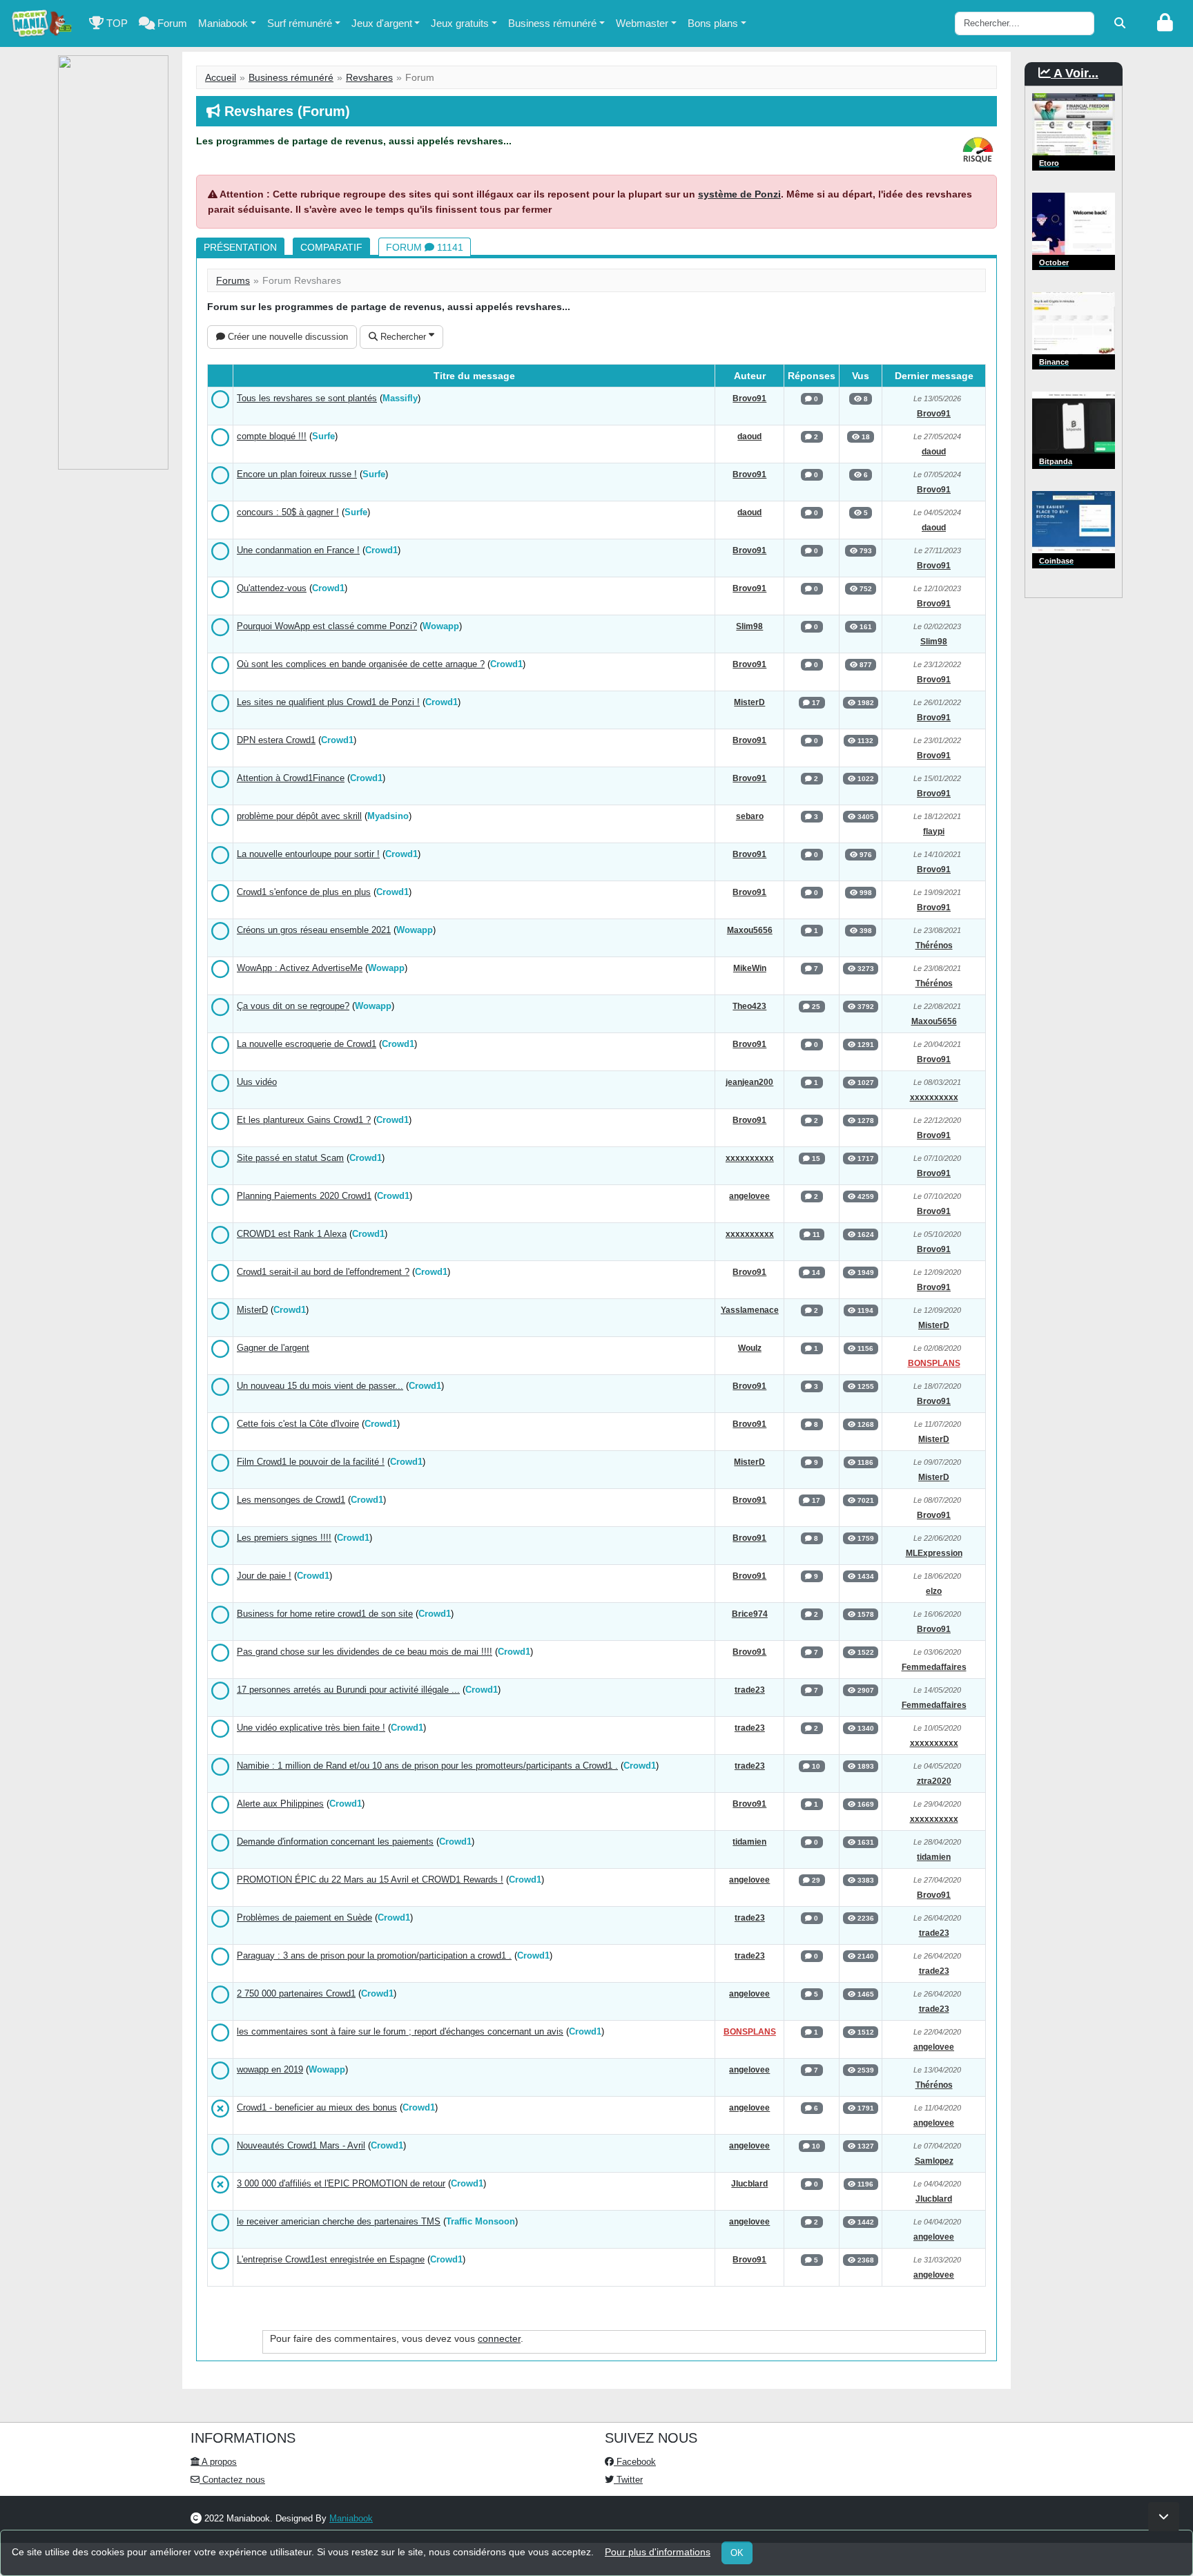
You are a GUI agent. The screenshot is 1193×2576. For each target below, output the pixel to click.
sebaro (750, 816)
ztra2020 (934, 1781)
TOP (116, 23)
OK (737, 2553)
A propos (218, 2462)
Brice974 (750, 1614)
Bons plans (713, 23)
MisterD (749, 702)
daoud (749, 436)
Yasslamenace (750, 1310)
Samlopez (934, 2161)
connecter (499, 2338)
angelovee (749, 1196)
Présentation (240, 247)
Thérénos (934, 945)
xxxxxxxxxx (934, 1097)
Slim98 (749, 626)
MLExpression (934, 1553)
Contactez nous (232, 2480)
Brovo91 (749, 398)
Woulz (750, 1348)
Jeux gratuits (460, 23)
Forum (171, 23)
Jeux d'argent (382, 23)
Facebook (635, 2462)
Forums (233, 280)
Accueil (221, 77)
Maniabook (223, 23)
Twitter (628, 2480)
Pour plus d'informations (658, 2552)
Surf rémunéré (300, 23)
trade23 (750, 1690)
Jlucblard (749, 2184)
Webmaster (642, 23)
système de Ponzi (739, 194)
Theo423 (749, 1006)
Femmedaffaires (934, 1667)
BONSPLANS (934, 1363)
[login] (1165, 23)
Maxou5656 (750, 930)
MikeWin (750, 968)
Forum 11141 (425, 247)
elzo (934, 1591)
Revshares (369, 77)
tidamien (749, 1842)
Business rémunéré (552, 23)
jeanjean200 (749, 1082)
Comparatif (331, 247)
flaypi (934, 832)
